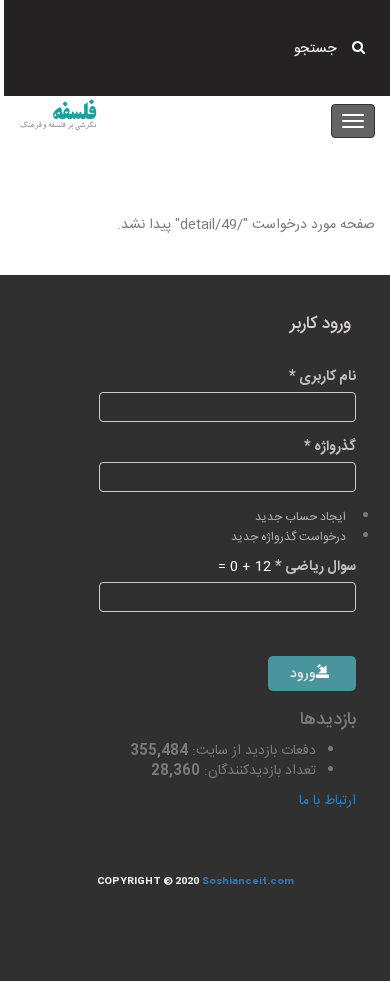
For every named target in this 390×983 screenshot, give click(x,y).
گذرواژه (330, 447)
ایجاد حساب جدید (300, 517)
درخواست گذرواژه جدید (288, 537)
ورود (305, 674)
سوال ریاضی (315, 567)
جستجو (315, 49)
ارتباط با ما (327, 801)
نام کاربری (322, 377)
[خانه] (58, 114)
